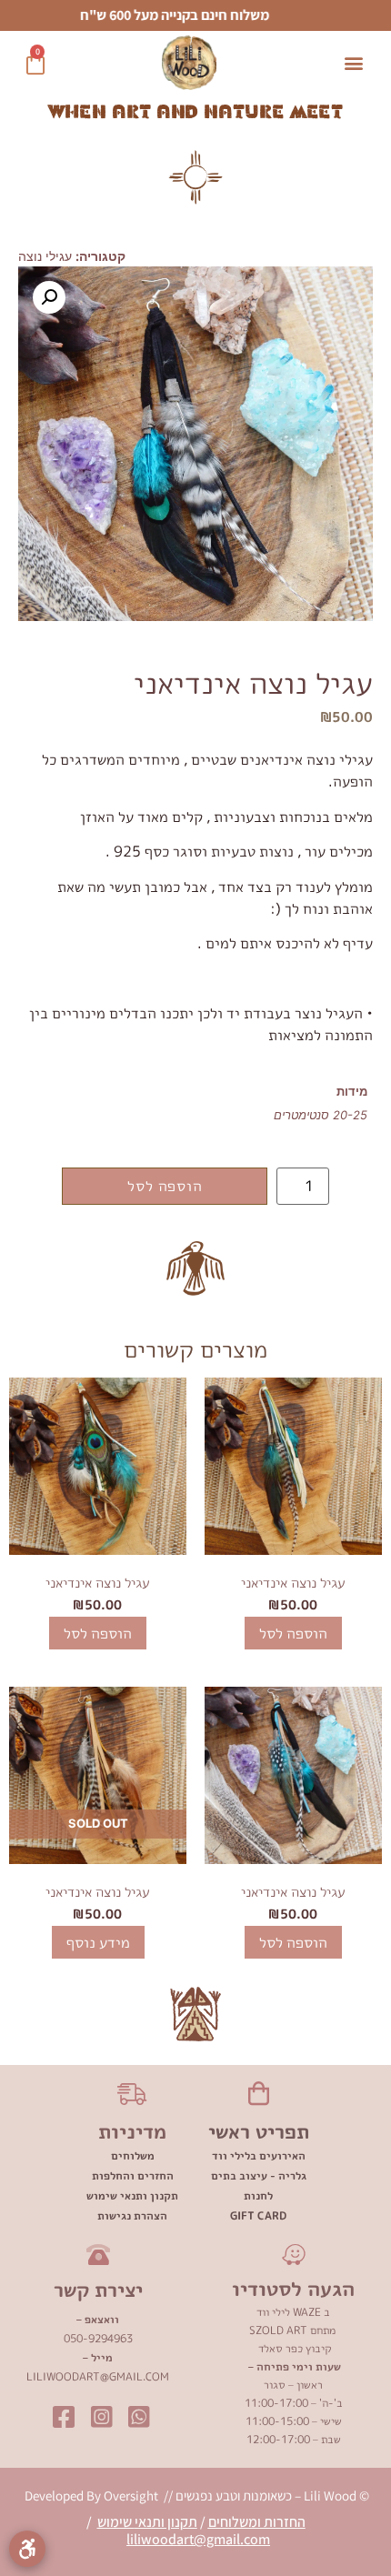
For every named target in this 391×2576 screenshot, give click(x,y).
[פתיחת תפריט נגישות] (27, 2549)
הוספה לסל (165, 1186)
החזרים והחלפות (133, 2175)
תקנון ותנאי (166, 2522)
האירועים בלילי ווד (259, 2155)
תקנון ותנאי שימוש (132, 2195)
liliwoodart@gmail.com (198, 2539)
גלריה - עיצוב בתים (259, 2175)
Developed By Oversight (93, 2496)
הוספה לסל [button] (293, 1633)
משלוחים (133, 2155)
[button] (353, 63)
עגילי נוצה (45, 256)
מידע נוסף (98, 1942)
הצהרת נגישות (132, 2215)
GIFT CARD (258, 2215)
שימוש (116, 2522)
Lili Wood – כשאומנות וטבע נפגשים (265, 2496)
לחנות (258, 2195)
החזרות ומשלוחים (257, 2522)
